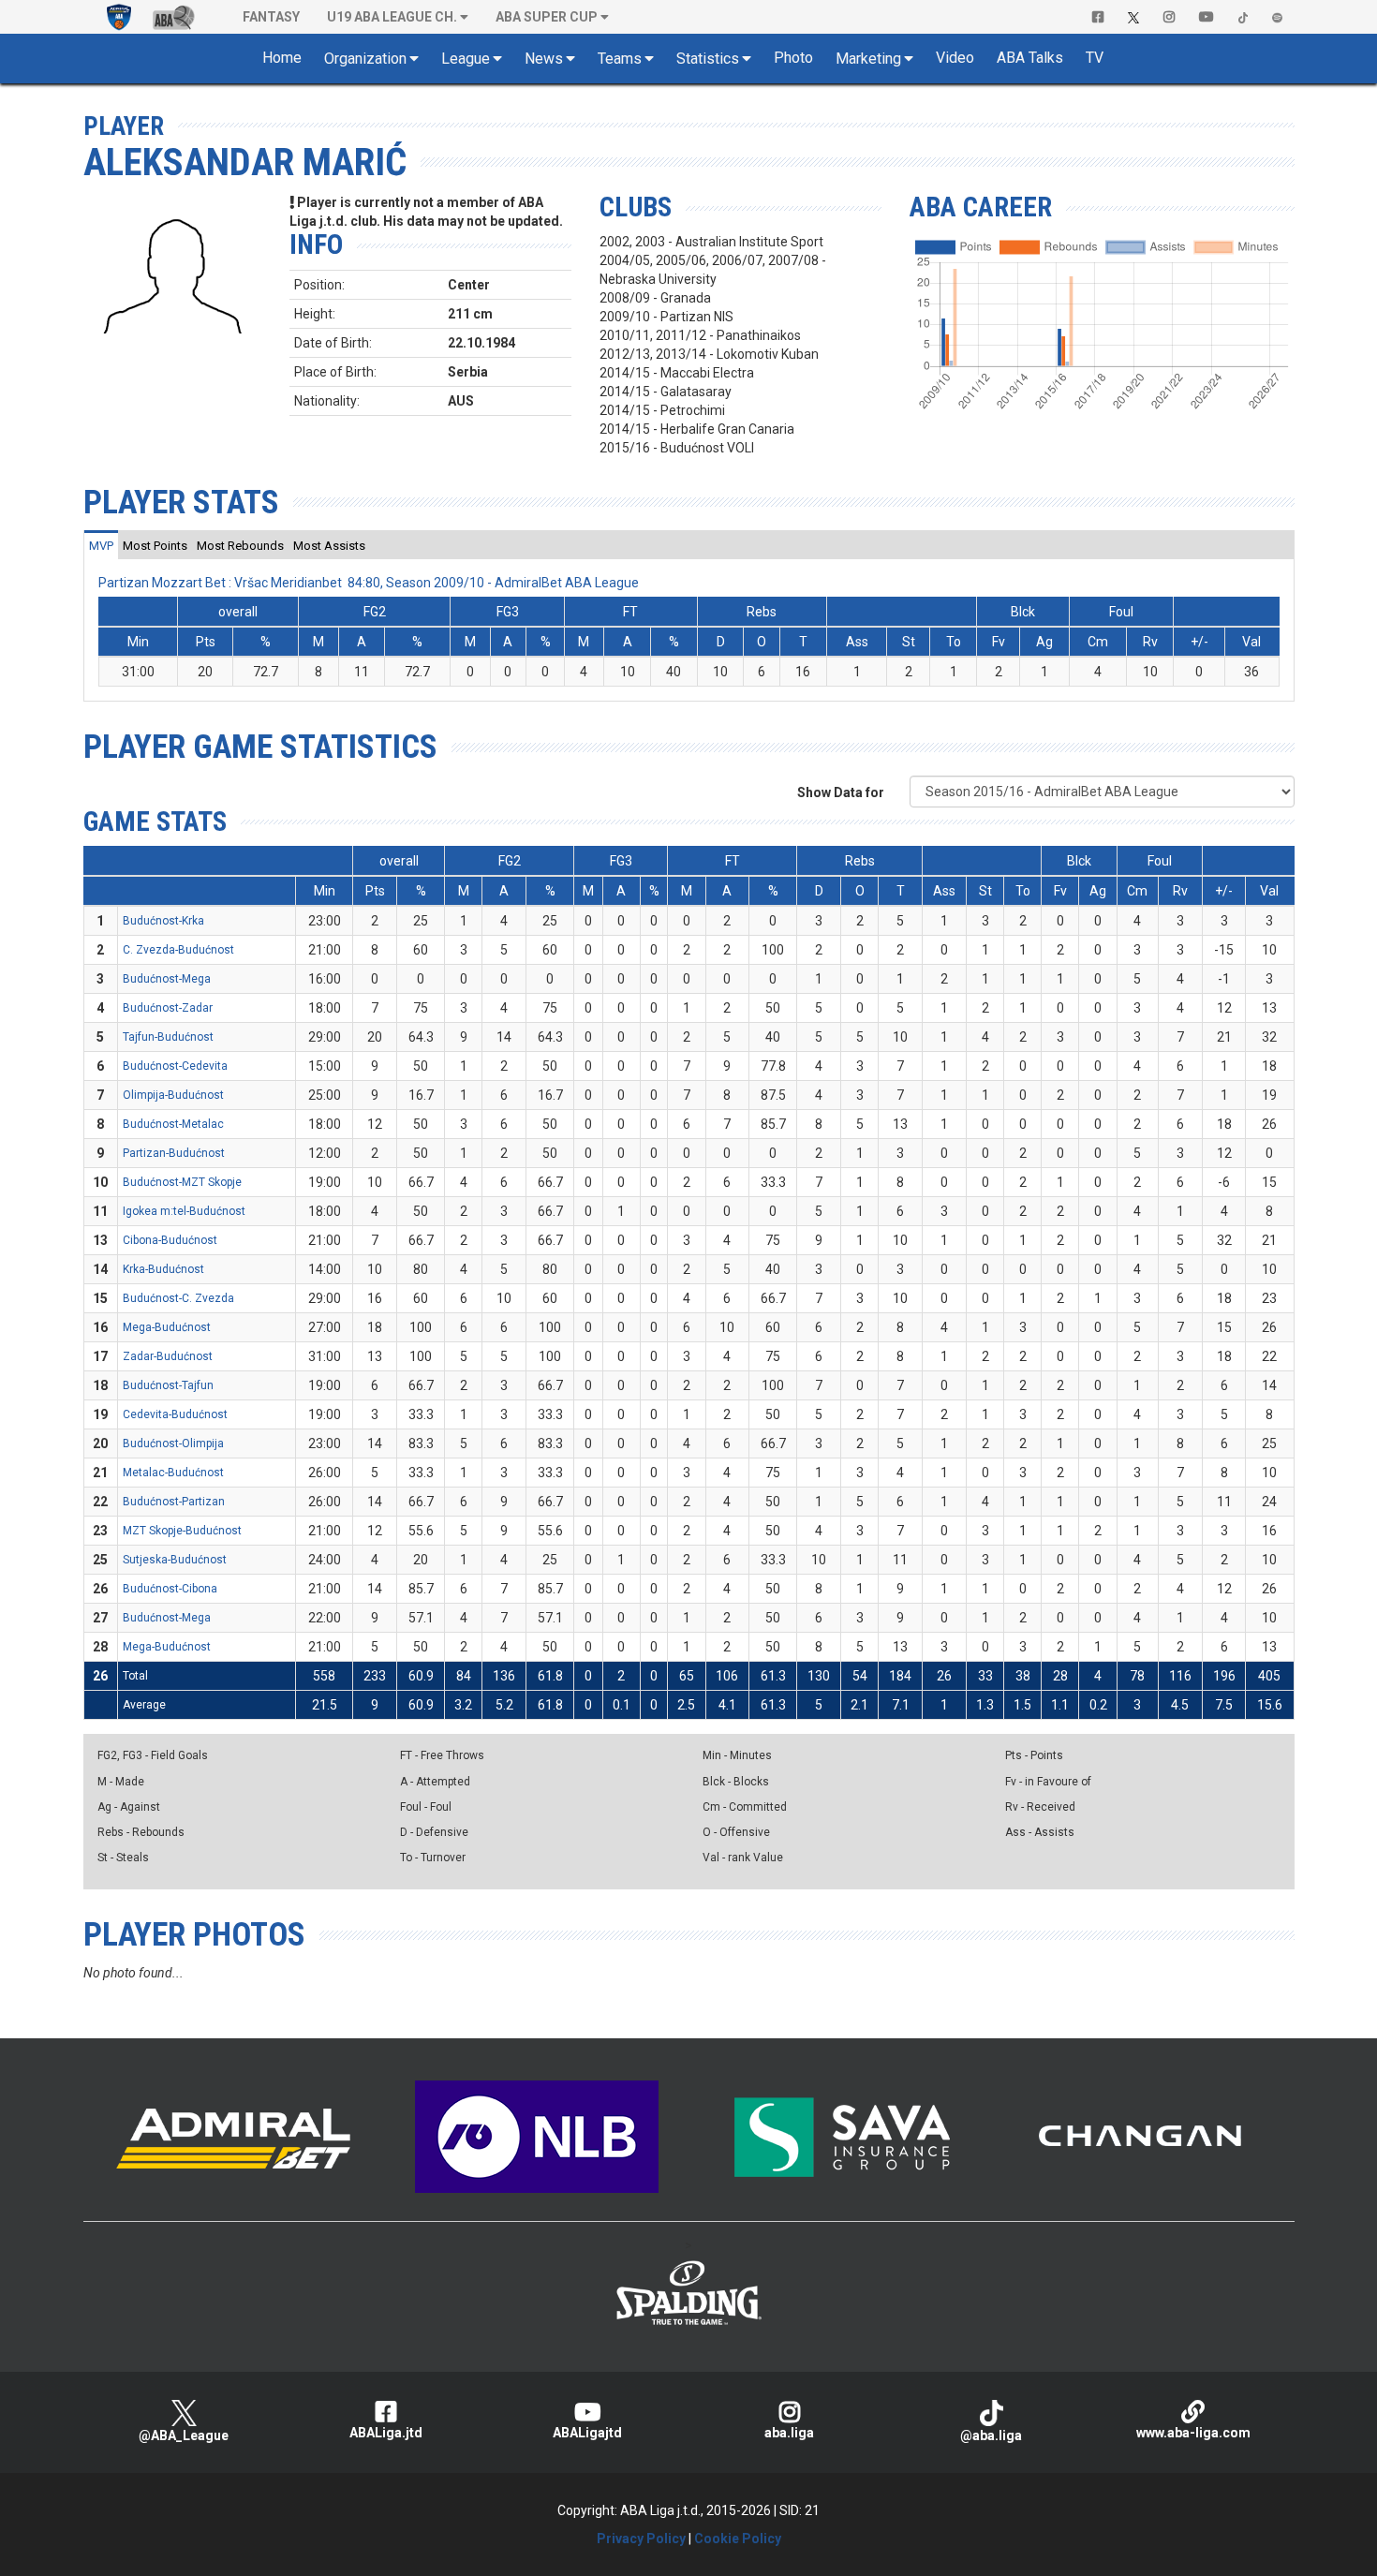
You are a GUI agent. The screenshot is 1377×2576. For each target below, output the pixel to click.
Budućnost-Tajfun (168, 1385)
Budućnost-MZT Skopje (182, 1182)
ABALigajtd (587, 2433)
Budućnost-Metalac (173, 1124)
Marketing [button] (868, 59)
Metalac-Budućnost (173, 1473)
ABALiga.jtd (386, 2433)
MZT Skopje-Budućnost (182, 1531)
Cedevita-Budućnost (175, 1414)
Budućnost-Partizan (174, 1502)
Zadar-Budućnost (168, 1356)
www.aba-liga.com (1193, 2433)
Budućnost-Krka (163, 921)
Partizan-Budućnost (174, 1153)
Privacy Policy (641, 2539)
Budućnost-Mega (167, 979)
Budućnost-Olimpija (173, 1443)
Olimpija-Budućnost (173, 1095)
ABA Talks (1030, 58)
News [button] (544, 59)
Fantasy (271, 17)
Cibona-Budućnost (170, 1240)
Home (282, 58)
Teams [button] (620, 59)
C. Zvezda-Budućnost (178, 950)
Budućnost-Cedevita (175, 1066)
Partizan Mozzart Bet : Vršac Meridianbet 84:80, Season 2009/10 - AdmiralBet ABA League (369, 583)
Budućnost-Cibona (170, 1589)
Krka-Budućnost (163, 1269)
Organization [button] (365, 59)
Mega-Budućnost (167, 1327)
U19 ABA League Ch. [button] (392, 17)
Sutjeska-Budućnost (175, 1560)
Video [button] (955, 58)
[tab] (101, 545)
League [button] (466, 59)
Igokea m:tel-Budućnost (184, 1211)
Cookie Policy (738, 2539)
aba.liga (789, 2433)
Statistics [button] (708, 59)
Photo (793, 58)
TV (1095, 58)
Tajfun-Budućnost (168, 1037)
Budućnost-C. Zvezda (178, 1298)
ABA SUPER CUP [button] (547, 17)
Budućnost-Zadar (168, 1008)
